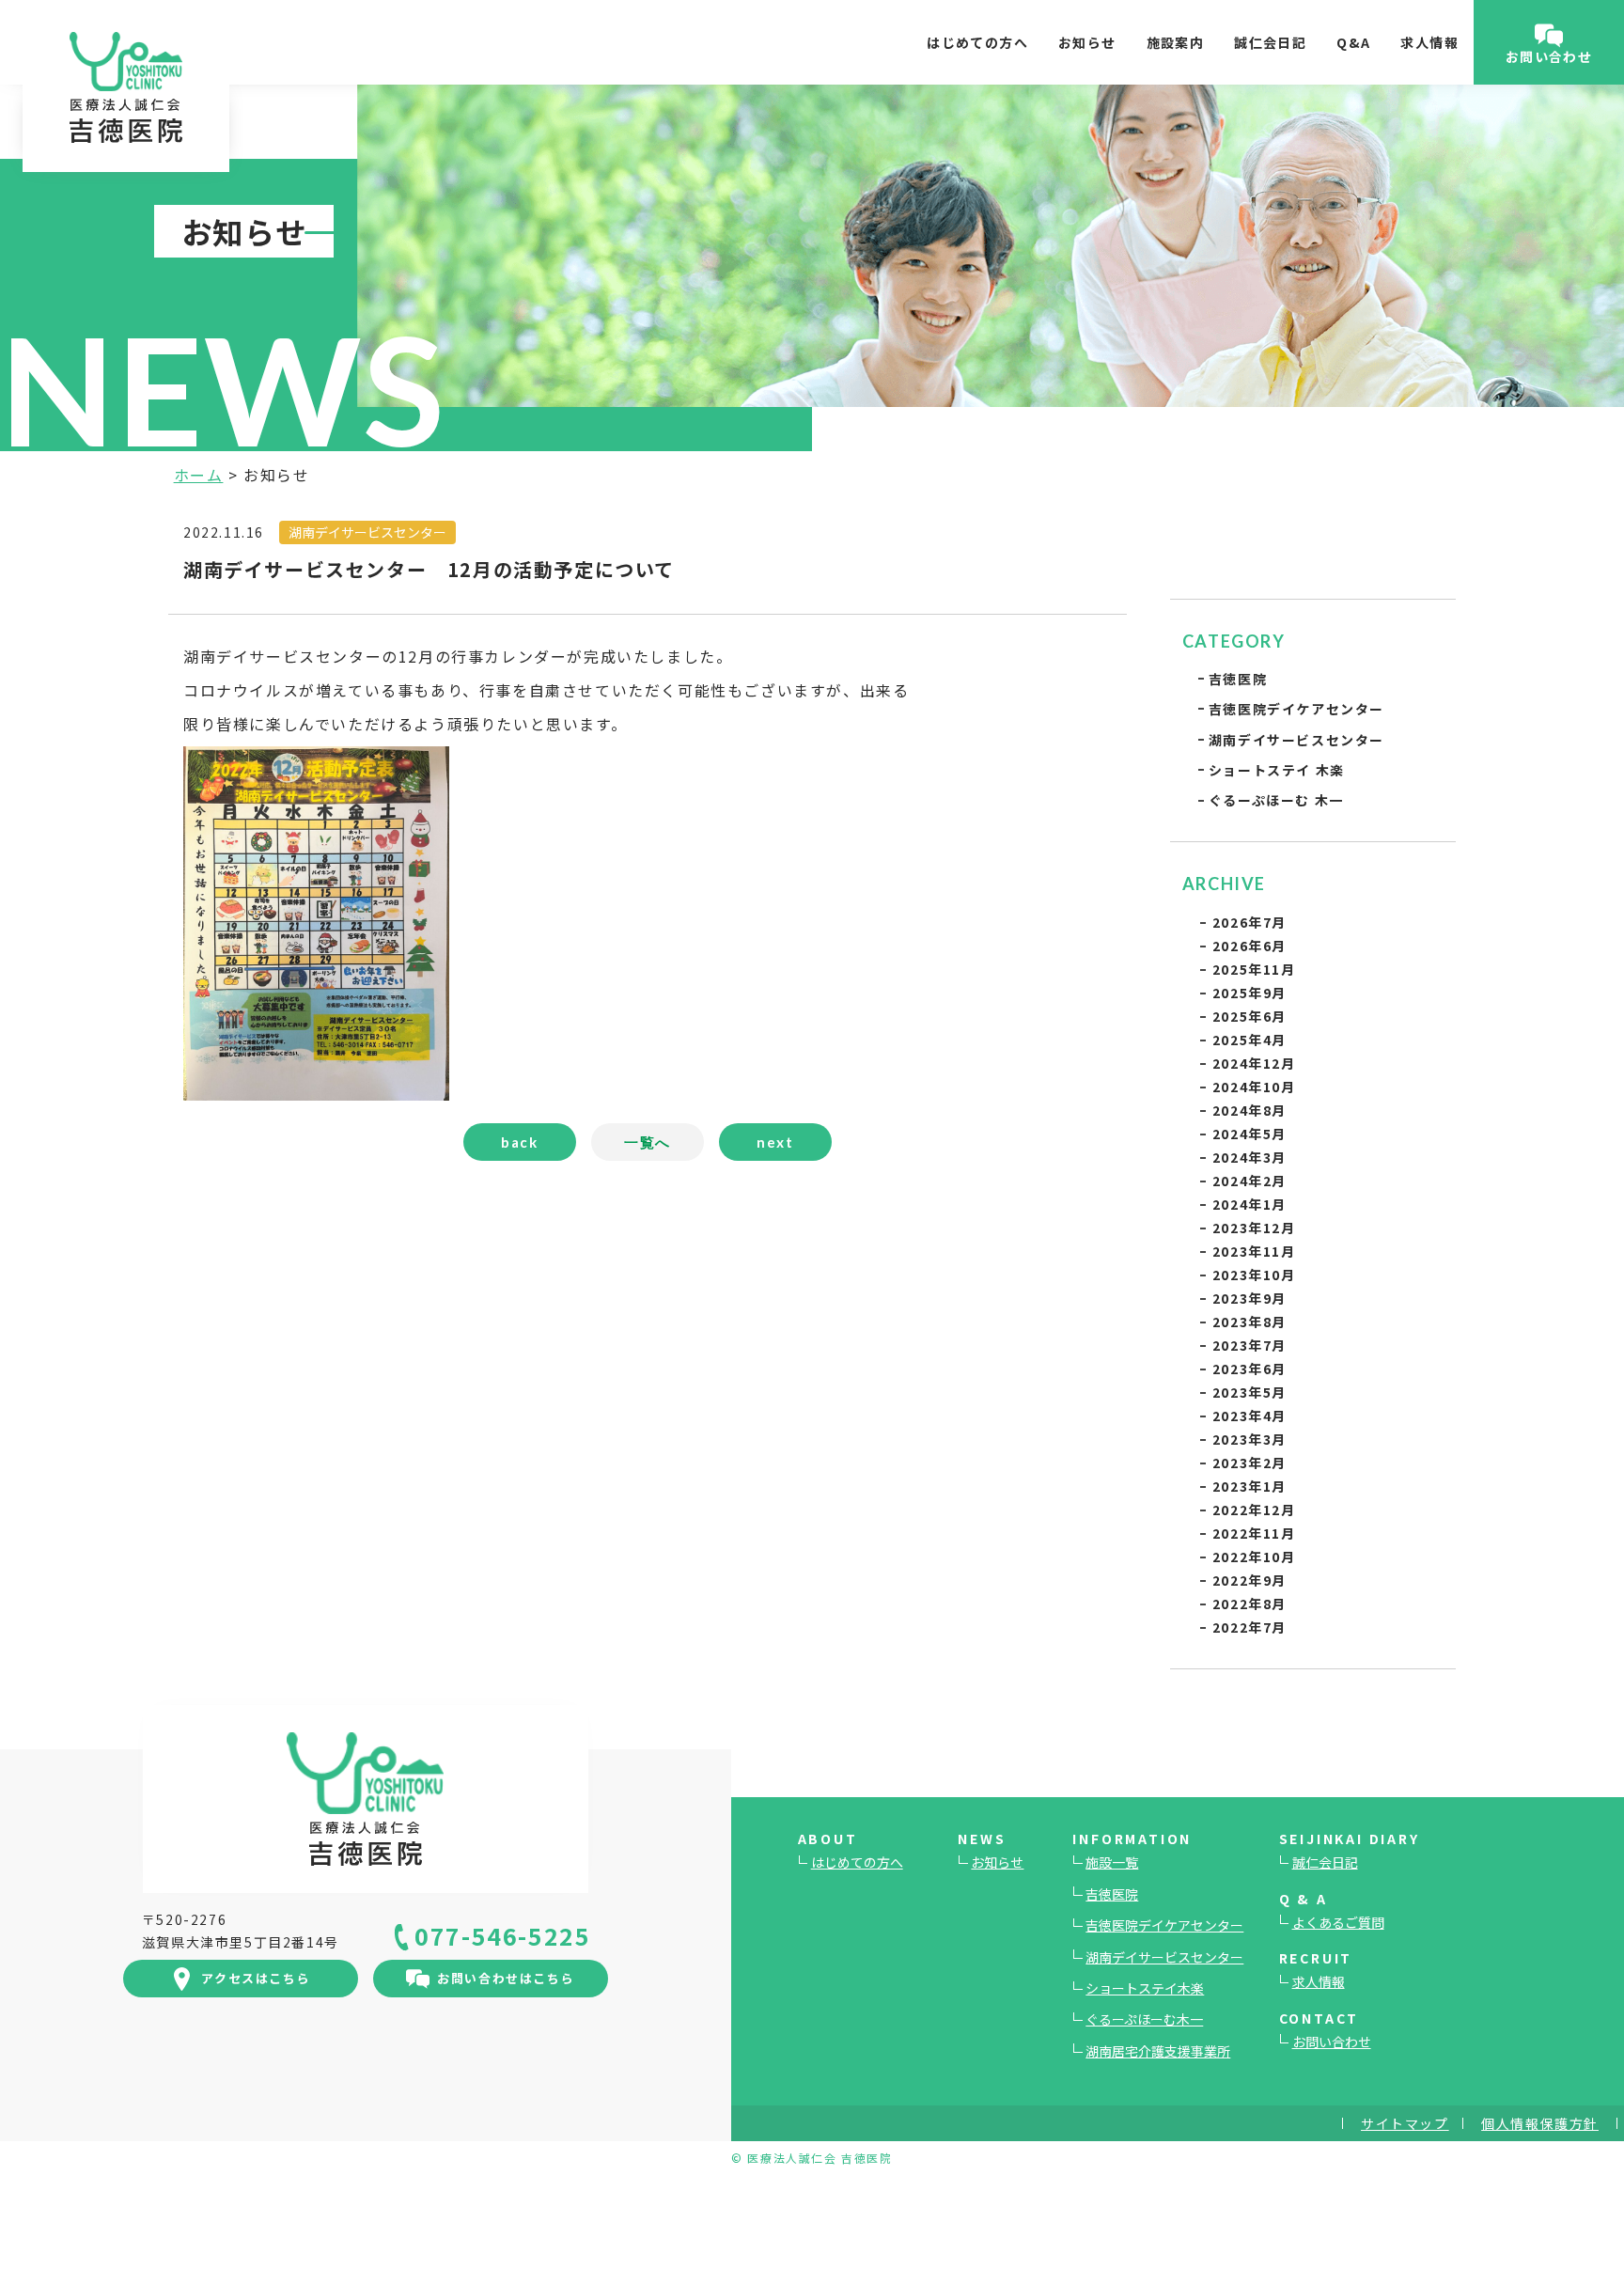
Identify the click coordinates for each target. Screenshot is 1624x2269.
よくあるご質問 (1338, 1922)
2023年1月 (1249, 1486)
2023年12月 (1254, 1228)
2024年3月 (1249, 1157)
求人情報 (1429, 42)
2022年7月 (1249, 1627)
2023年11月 (1254, 1251)
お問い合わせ (1332, 2042)
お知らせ (1087, 42)
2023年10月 (1254, 1275)
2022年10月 (1254, 1557)
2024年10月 (1254, 1087)
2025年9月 (1249, 993)
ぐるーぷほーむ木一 (1144, 2019)
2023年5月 (1249, 1392)
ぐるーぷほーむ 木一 (1276, 800)
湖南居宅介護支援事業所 (1158, 2051)
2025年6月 (1249, 1016)
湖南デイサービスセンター (1296, 740)
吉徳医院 (1238, 679)
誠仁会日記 (1270, 42)
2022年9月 (1249, 1580)
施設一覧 (1112, 1862)
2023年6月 (1249, 1369)
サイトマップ (1405, 2123)
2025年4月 (1249, 1040)
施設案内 (1176, 42)
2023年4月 (1249, 1416)
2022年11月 (1254, 1533)
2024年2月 (1249, 1181)
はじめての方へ (977, 42)
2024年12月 (1254, 1063)
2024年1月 (1249, 1204)
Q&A (1353, 42)
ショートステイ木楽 (1145, 1988)
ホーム (199, 475)
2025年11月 (1254, 969)
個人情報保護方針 (1540, 2123)
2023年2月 (1249, 1463)
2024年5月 (1249, 1134)
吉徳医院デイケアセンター (1296, 709)
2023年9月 (1249, 1298)
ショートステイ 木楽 (1277, 770)
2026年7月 (1249, 922)
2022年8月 (1249, 1604)
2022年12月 (1254, 1510)
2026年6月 (1249, 946)
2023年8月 (1249, 1322)
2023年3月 (1249, 1439)
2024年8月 (1249, 1110)
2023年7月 (1249, 1345)
